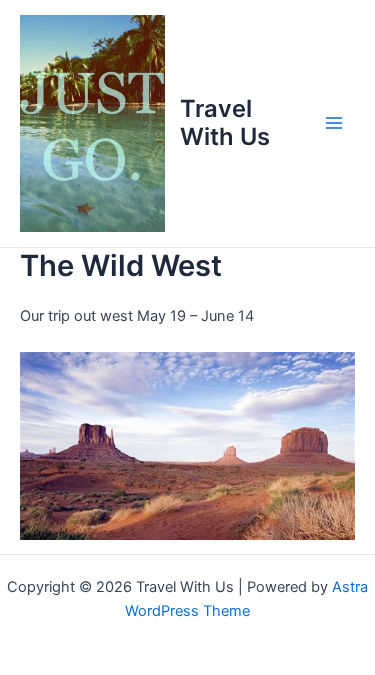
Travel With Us (225, 122)
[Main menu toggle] (334, 123)
